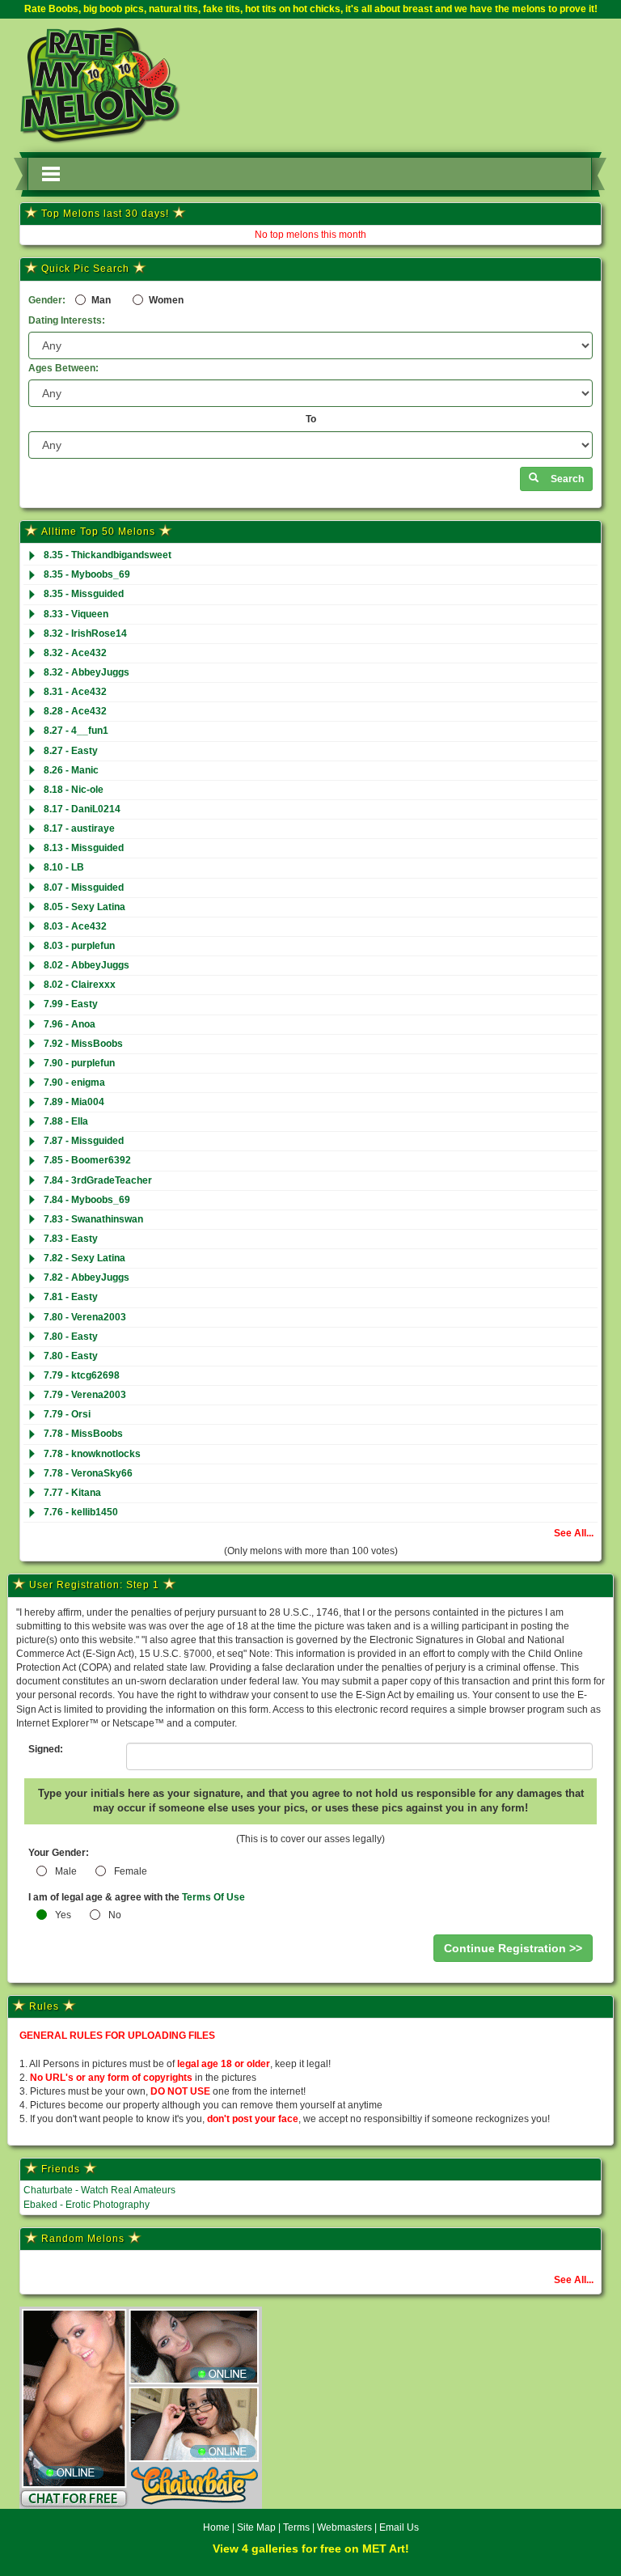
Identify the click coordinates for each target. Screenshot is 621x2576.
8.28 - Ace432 (75, 711)
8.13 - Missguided (84, 848)
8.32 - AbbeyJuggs (87, 672)
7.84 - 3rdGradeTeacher (98, 1180)
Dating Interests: (67, 320)
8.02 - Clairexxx (80, 985)
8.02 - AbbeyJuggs (87, 965)
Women (165, 300)
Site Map (258, 2527)
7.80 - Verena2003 (85, 1317)
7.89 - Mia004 (74, 1102)
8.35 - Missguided (84, 594)
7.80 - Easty (71, 1337)
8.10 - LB (64, 867)
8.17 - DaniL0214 (82, 809)
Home (216, 2527)
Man (100, 300)
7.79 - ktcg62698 (82, 1375)
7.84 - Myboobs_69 (87, 1200)
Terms (296, 2527)
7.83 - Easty (71, 1239)
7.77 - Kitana (72, 1493)
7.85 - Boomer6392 (87, 1160)
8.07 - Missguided (84, 888)
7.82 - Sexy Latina (84, 1258)
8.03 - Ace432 (75, 926)
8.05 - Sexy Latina (84, 907)
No (115, 1915)
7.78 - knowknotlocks (92, 1454)
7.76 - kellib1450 (81, 1512)
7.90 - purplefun (79, 1063)
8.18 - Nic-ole (74, 790)
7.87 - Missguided (84, 1141)
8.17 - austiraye (79, 828)
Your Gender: (59, 1853)
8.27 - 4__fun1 (76, 731)
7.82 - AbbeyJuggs (87, 1277)
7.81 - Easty (71, 1297)
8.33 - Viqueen (76, 614)
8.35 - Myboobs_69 (87, 574)
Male (66, 1871)
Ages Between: (63, 368)
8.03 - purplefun (79, 946)
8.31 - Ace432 (75, 692)
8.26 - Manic (71, 770)
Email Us (399, 2527)
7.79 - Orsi (67, 1414)
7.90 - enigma (74, 1083)
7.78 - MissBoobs (83, 1434)
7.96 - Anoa (70, 1024)
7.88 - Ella (66, 1121)
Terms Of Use (213, 1897)
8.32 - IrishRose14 (85, 633)
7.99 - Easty (71, 1004)
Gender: (47, 300)
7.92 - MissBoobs (83, 1044)
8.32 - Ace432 (75, 653)
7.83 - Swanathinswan (93, 1219)
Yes (63, 1915)
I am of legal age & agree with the (137, 1897)
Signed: (46, 1749)
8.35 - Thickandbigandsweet (108, 555)
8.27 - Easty (71, 751)
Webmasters (344, 2527)
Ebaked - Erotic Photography (87, 2205)
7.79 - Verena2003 (85, 1395)
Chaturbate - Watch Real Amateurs (99, 2190)
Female (131, 1871)
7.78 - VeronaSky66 (88, 1473)
